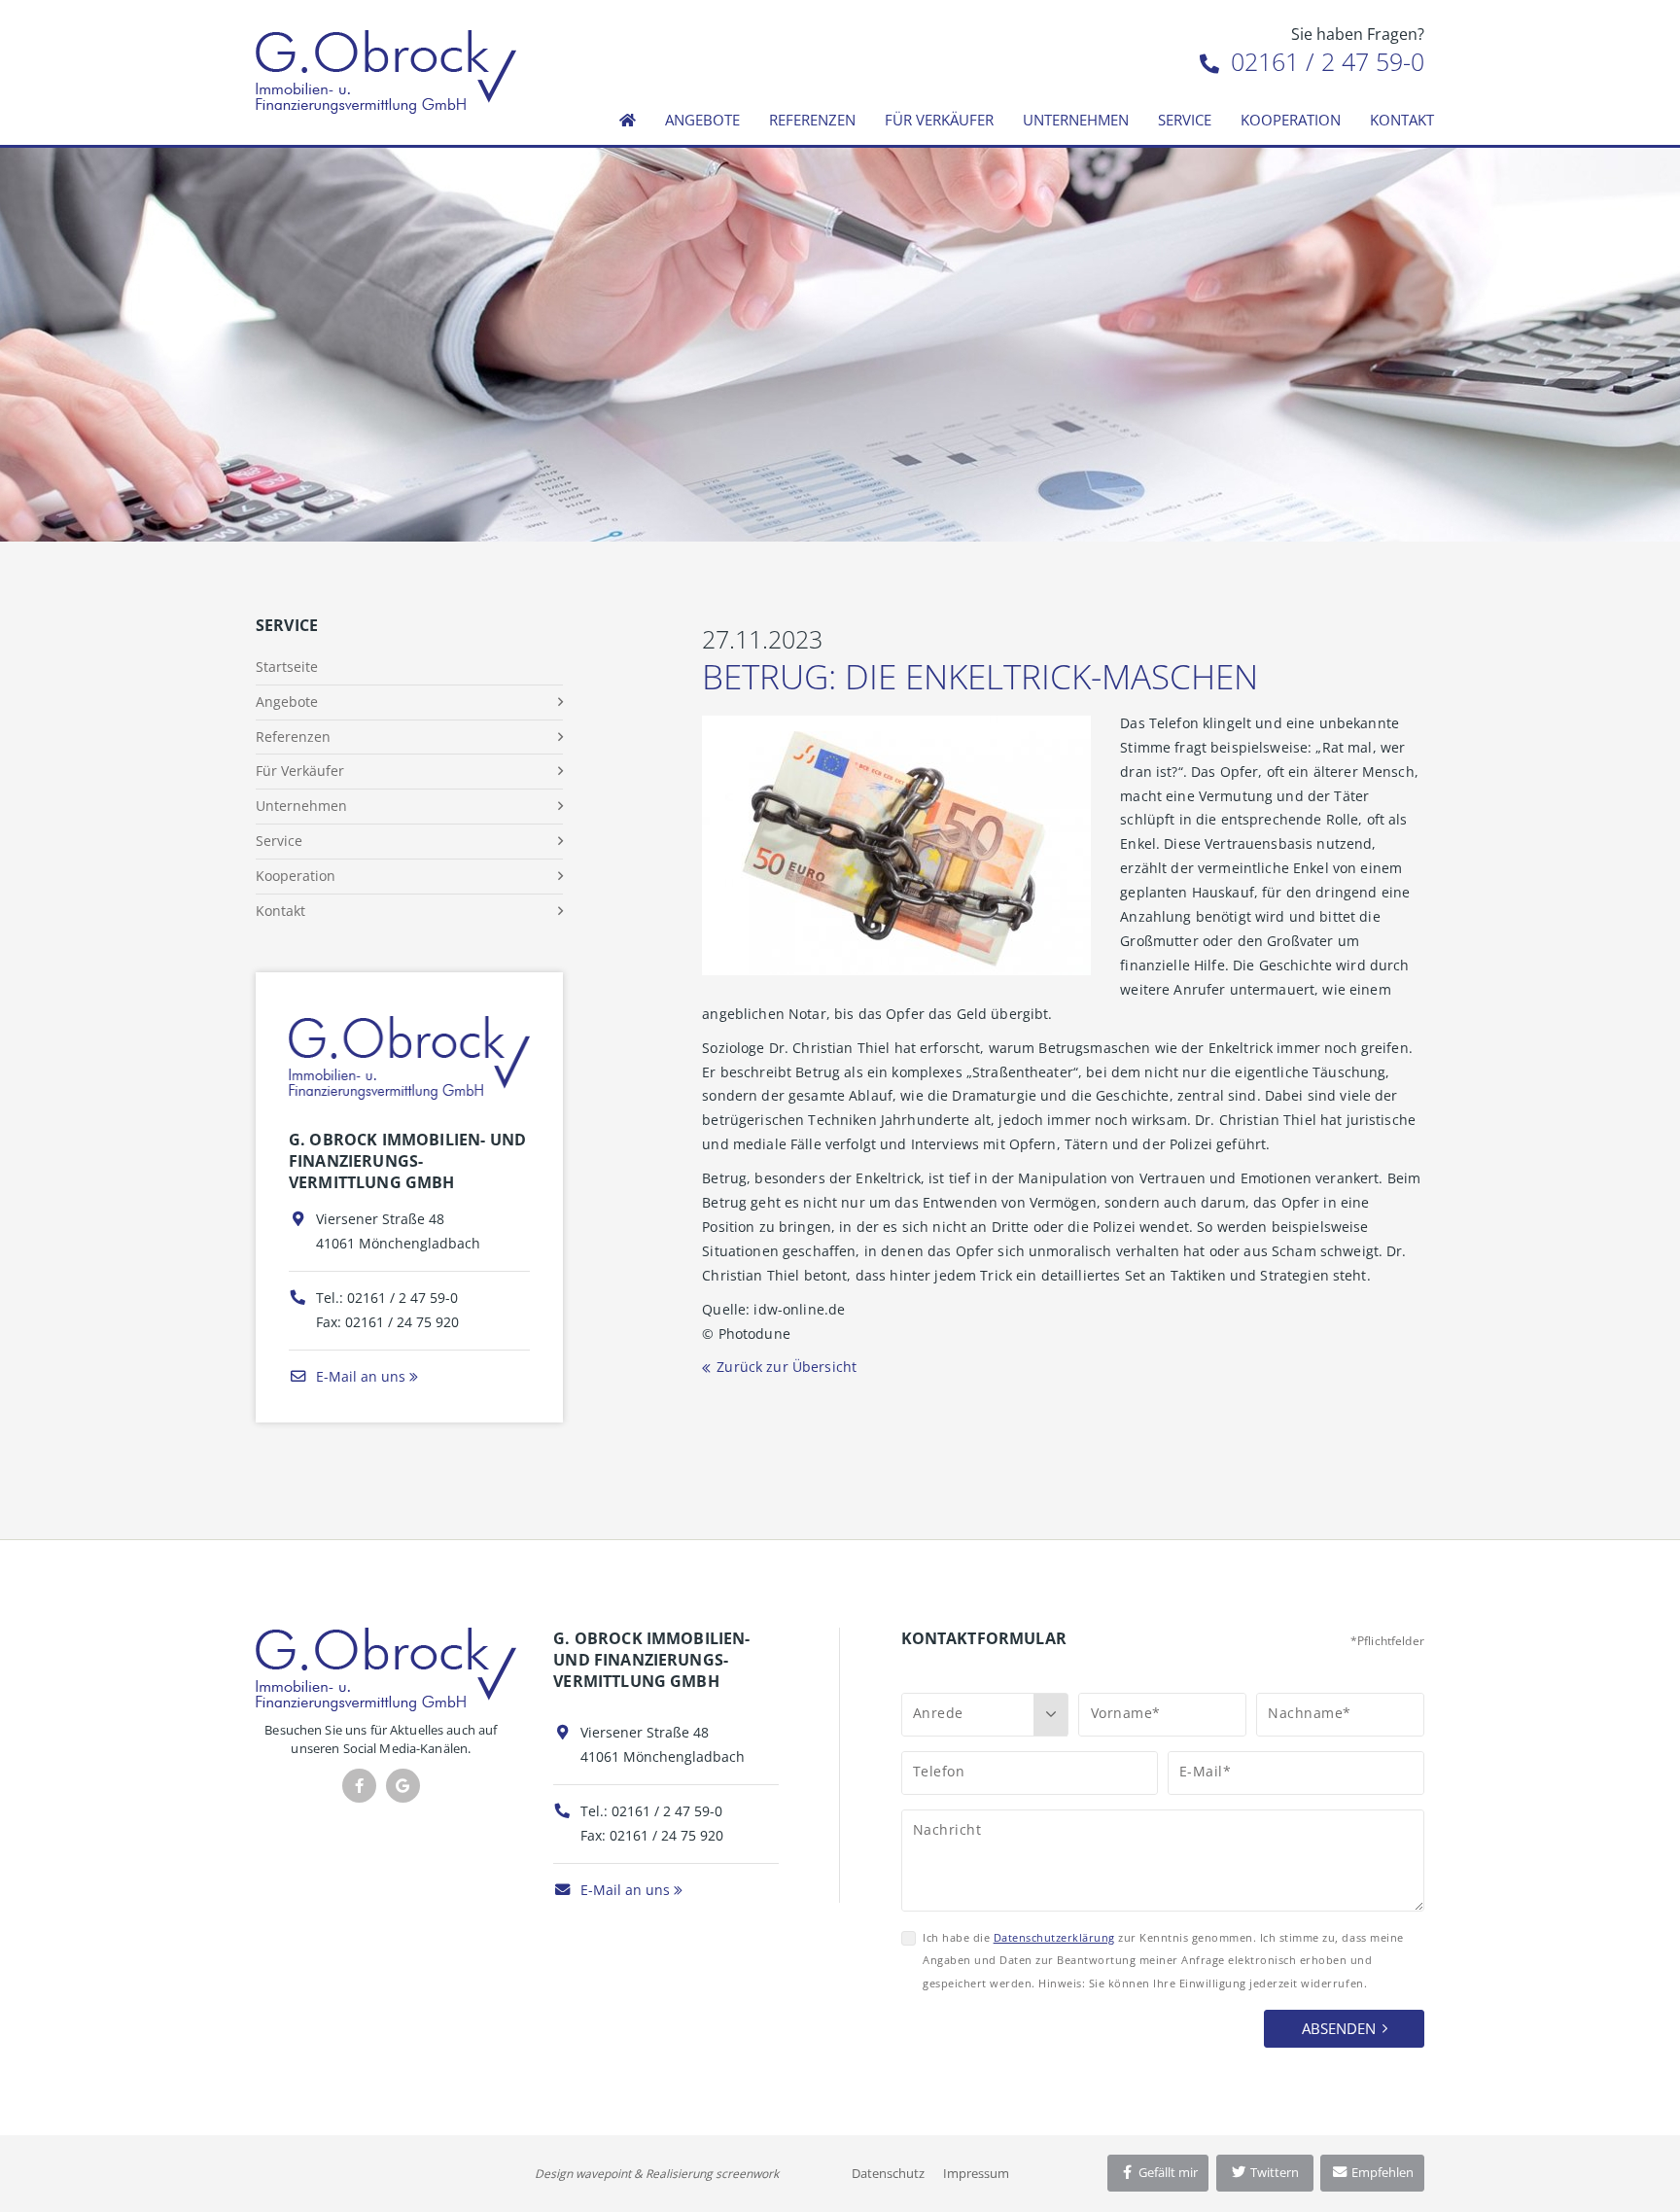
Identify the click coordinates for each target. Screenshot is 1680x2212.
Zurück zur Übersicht (787, 1367)
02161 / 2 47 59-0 (1324, 61)
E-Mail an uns (359, 1376)
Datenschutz (888, 2173)
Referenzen (812, 120)
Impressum (976, 2173)
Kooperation (1291, 120)
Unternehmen (1076, 120)
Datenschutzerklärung (1054, 1937)
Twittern (1273, 2172)
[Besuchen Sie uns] (403, 1786)
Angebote (702, 120)
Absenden (1339, 2028)
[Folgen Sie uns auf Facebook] (359, 1786)
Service (1185, 120)
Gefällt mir (1167, 2172)
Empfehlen (1381, 2172)
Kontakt (1402, 120)
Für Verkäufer (939, 120)
